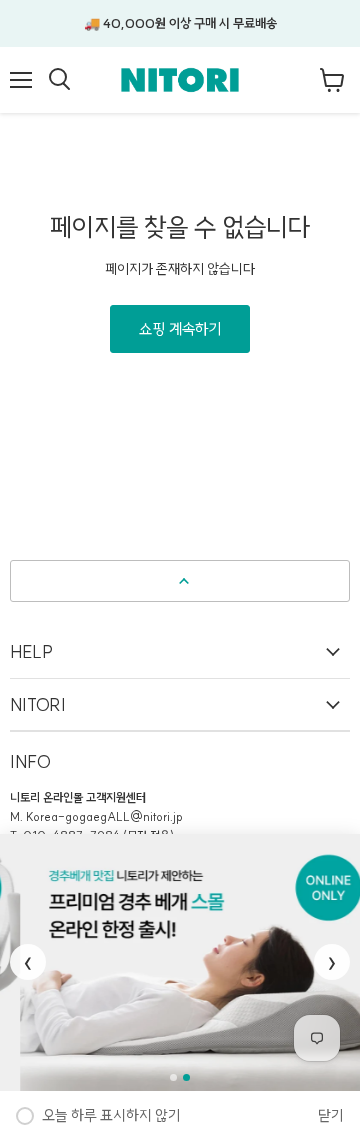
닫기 (331, 1115)
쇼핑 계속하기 (180, 329)
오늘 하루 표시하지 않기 (111, 1115)
